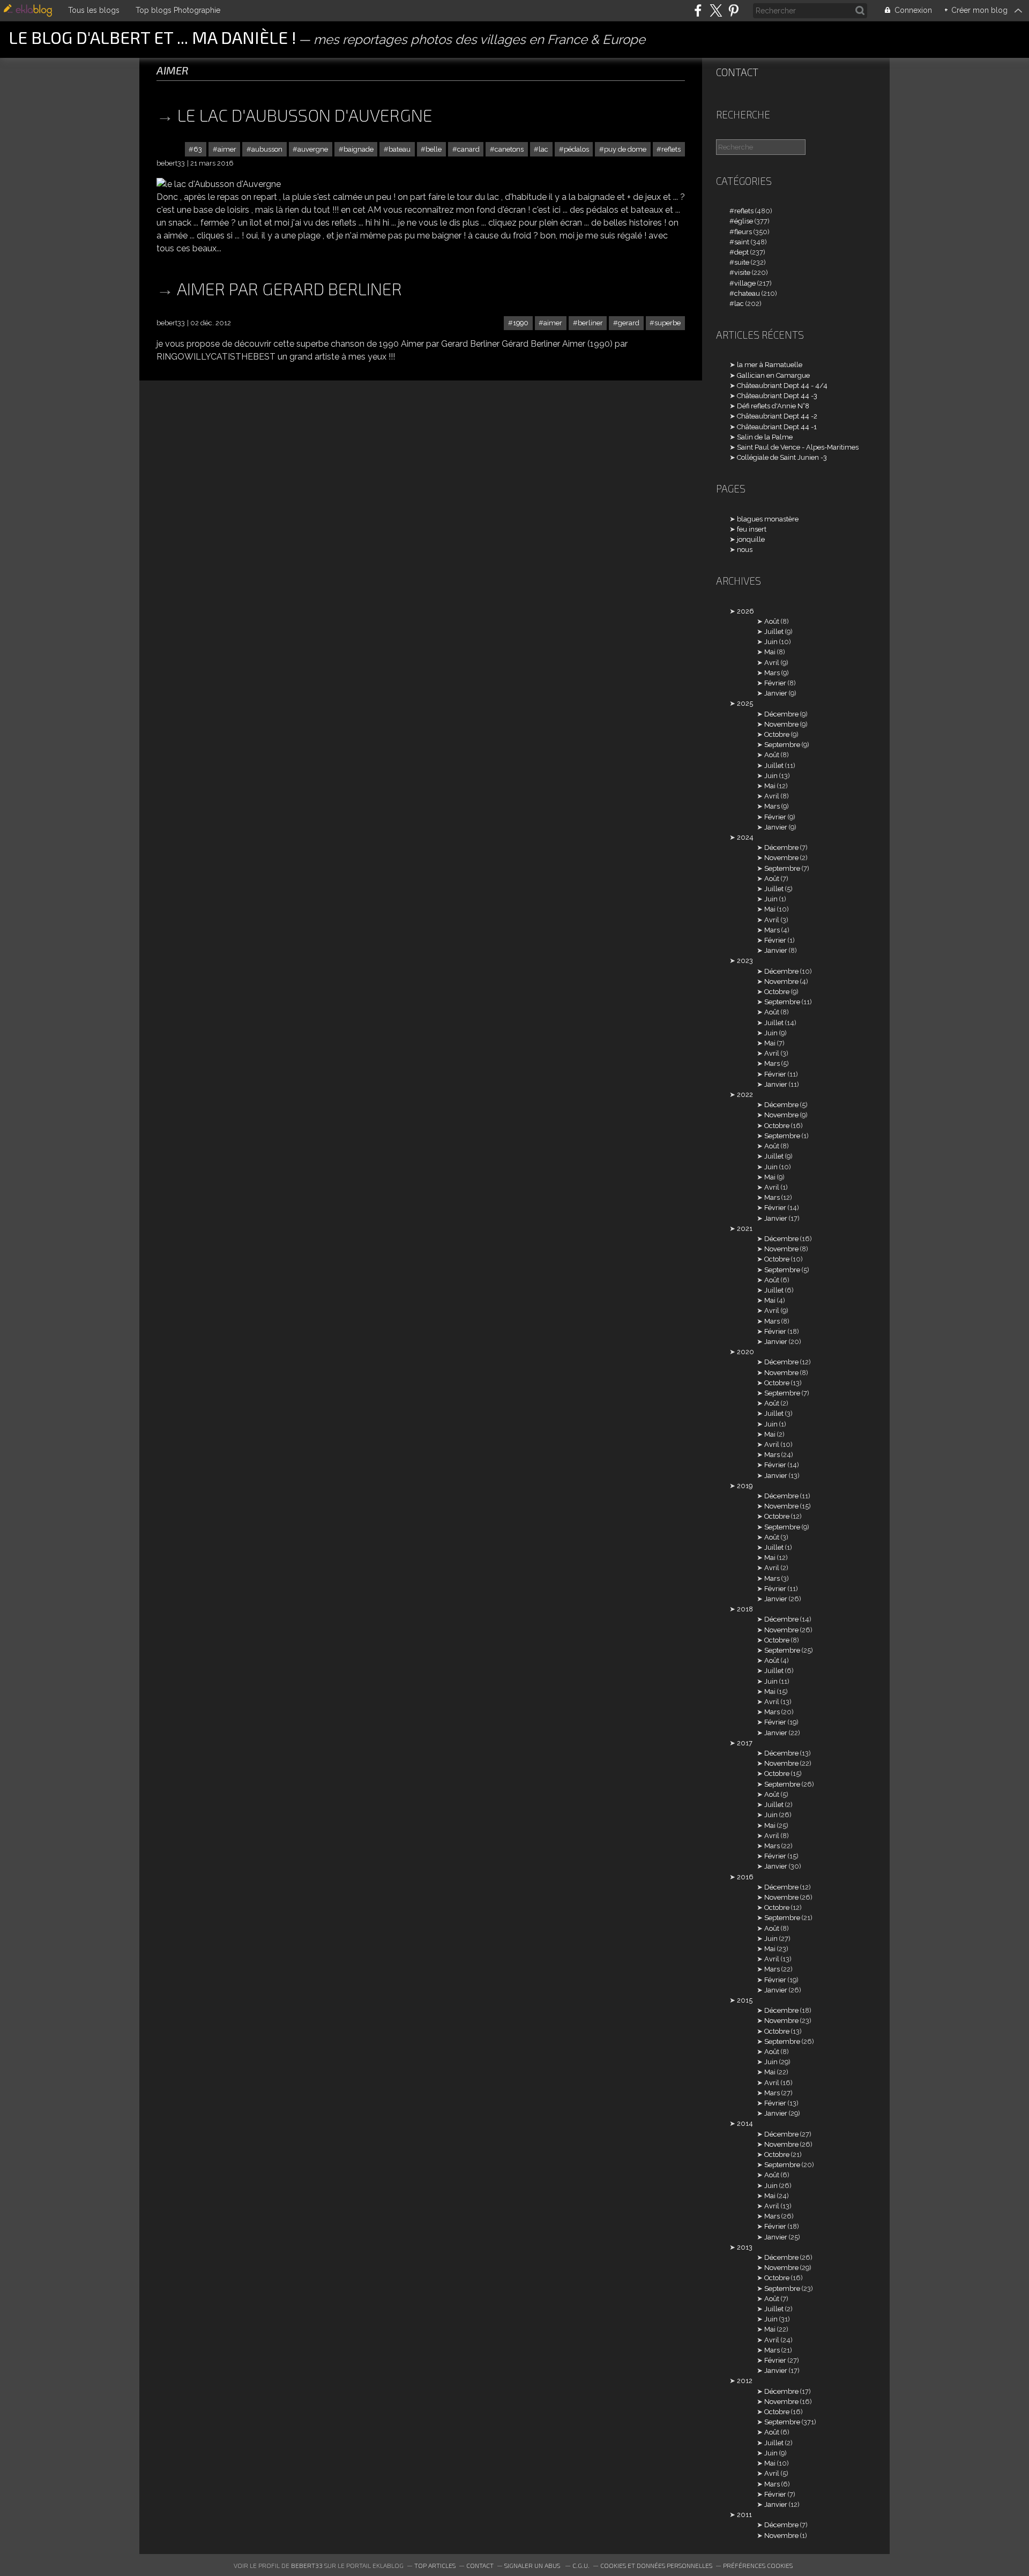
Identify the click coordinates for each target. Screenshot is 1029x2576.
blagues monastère (768, 519)
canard (468, 149)
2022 (745, 1095)
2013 (745, 2247)
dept (741, 252)
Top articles (435, 2565)
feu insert (752, 529)
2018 (745, 1609)
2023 (745, 961)
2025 (745, 703)
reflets (671, 149)
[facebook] (698, 10)
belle (434, 149)
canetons (509, 149)
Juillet (774, 632)
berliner (590, 323)
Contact (737, 72)
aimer (227, 149)
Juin (771, 642)
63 (198, 149)
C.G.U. (581, 2565)
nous (745, 550)
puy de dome (625, 149)
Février (775, 683)
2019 (745, 1486)
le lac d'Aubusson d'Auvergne (305, 115)
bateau (400, 149)
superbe (668, 323)
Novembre (781, 724)
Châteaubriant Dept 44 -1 (777, 427)
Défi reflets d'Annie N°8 (773, 406)
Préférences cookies (758, 2565)
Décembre (781, 714)
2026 (745, 611)
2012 (745, 2381)
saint (742, 242)
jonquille (751, 539)
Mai (770, 652)
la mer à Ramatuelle (770, 365)
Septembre (782, 745)
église (744, 221)
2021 (745, 1229)
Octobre (777, 734)
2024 (745, 837)
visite (742, 272)
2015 (745, 2000)
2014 (745, 2123)
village (745, 283)
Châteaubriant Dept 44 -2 (777, 416)
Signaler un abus (533, 2565)
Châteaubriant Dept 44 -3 (777, 396)
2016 (745, 1877)
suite (742, 262)
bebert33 (307, 2565)
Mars (772, 673)
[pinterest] (733, 10)
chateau (747, 293)
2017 (745, 1743)
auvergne (313, 149)
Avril (772, 663)
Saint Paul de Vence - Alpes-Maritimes (798, 447)
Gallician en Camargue (773, 375)
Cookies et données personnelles (656, 2565)
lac (543, 149)
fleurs (743, 232)
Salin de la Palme (765, 437)
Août (772, 621)
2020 (745, 1352)
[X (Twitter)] (716, 10)
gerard (629, 323)
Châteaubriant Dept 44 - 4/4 (782, 386)
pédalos (576, 149)
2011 (744, 2515)
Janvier (776, 693)
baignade (359, 149)
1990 (521, 323)
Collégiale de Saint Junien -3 (782, 457)
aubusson (267, 149)
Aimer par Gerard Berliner (289, 288)
